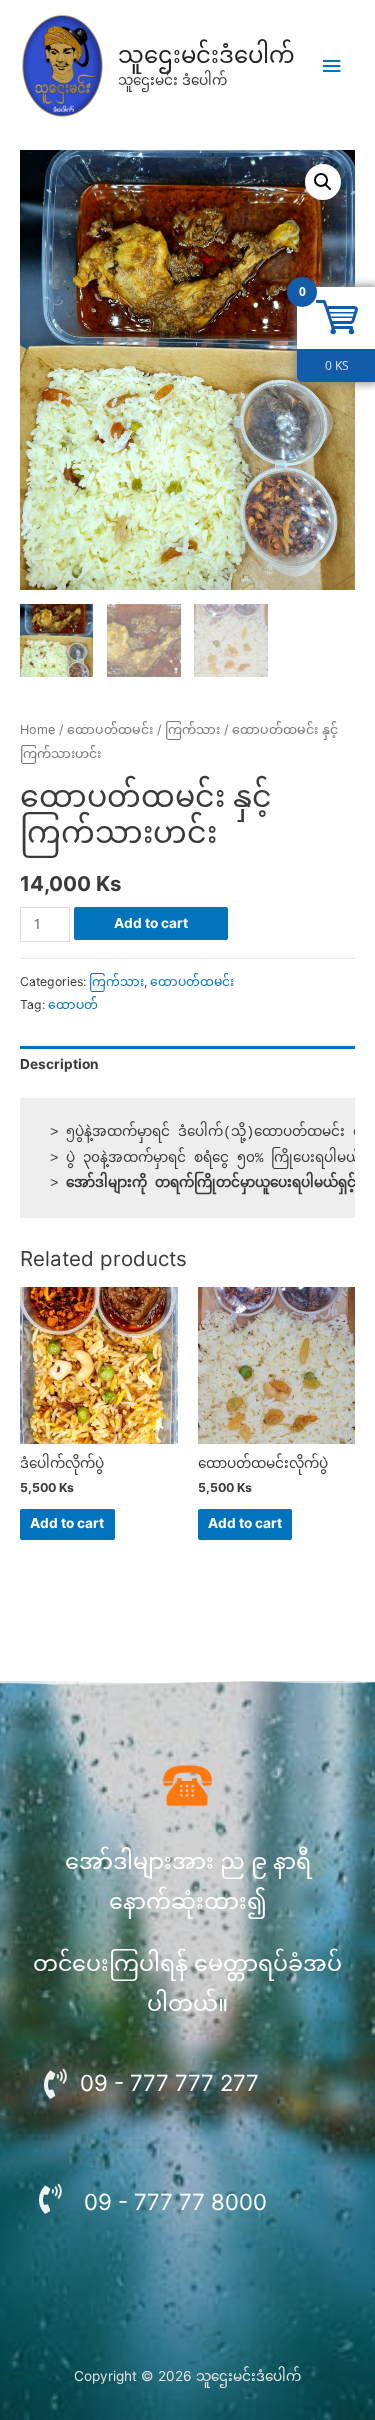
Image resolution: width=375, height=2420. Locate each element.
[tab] (187, 1065)
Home (37, 729)
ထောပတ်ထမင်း (110, 729)
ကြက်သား (192, 729)
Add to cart (151, 923)
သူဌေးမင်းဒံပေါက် (206, 55)
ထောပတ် (73, 1004)
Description (59, 1064)
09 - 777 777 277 (169, 2082)
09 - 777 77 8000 (175, 2201)
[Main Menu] (332, 66)
